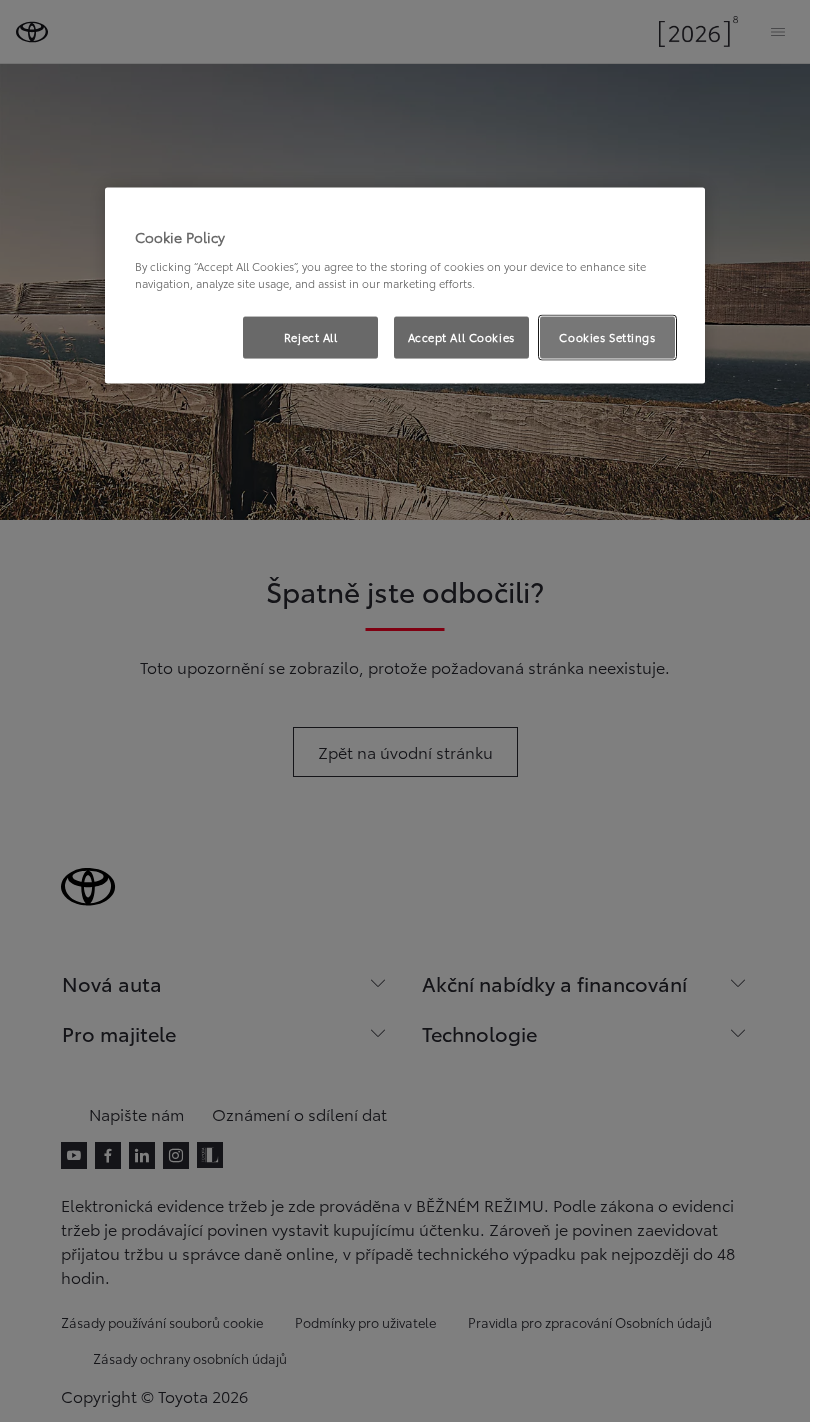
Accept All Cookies (461, 337)
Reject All (311, 337)
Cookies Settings (607, 337)
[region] (405, 286)
